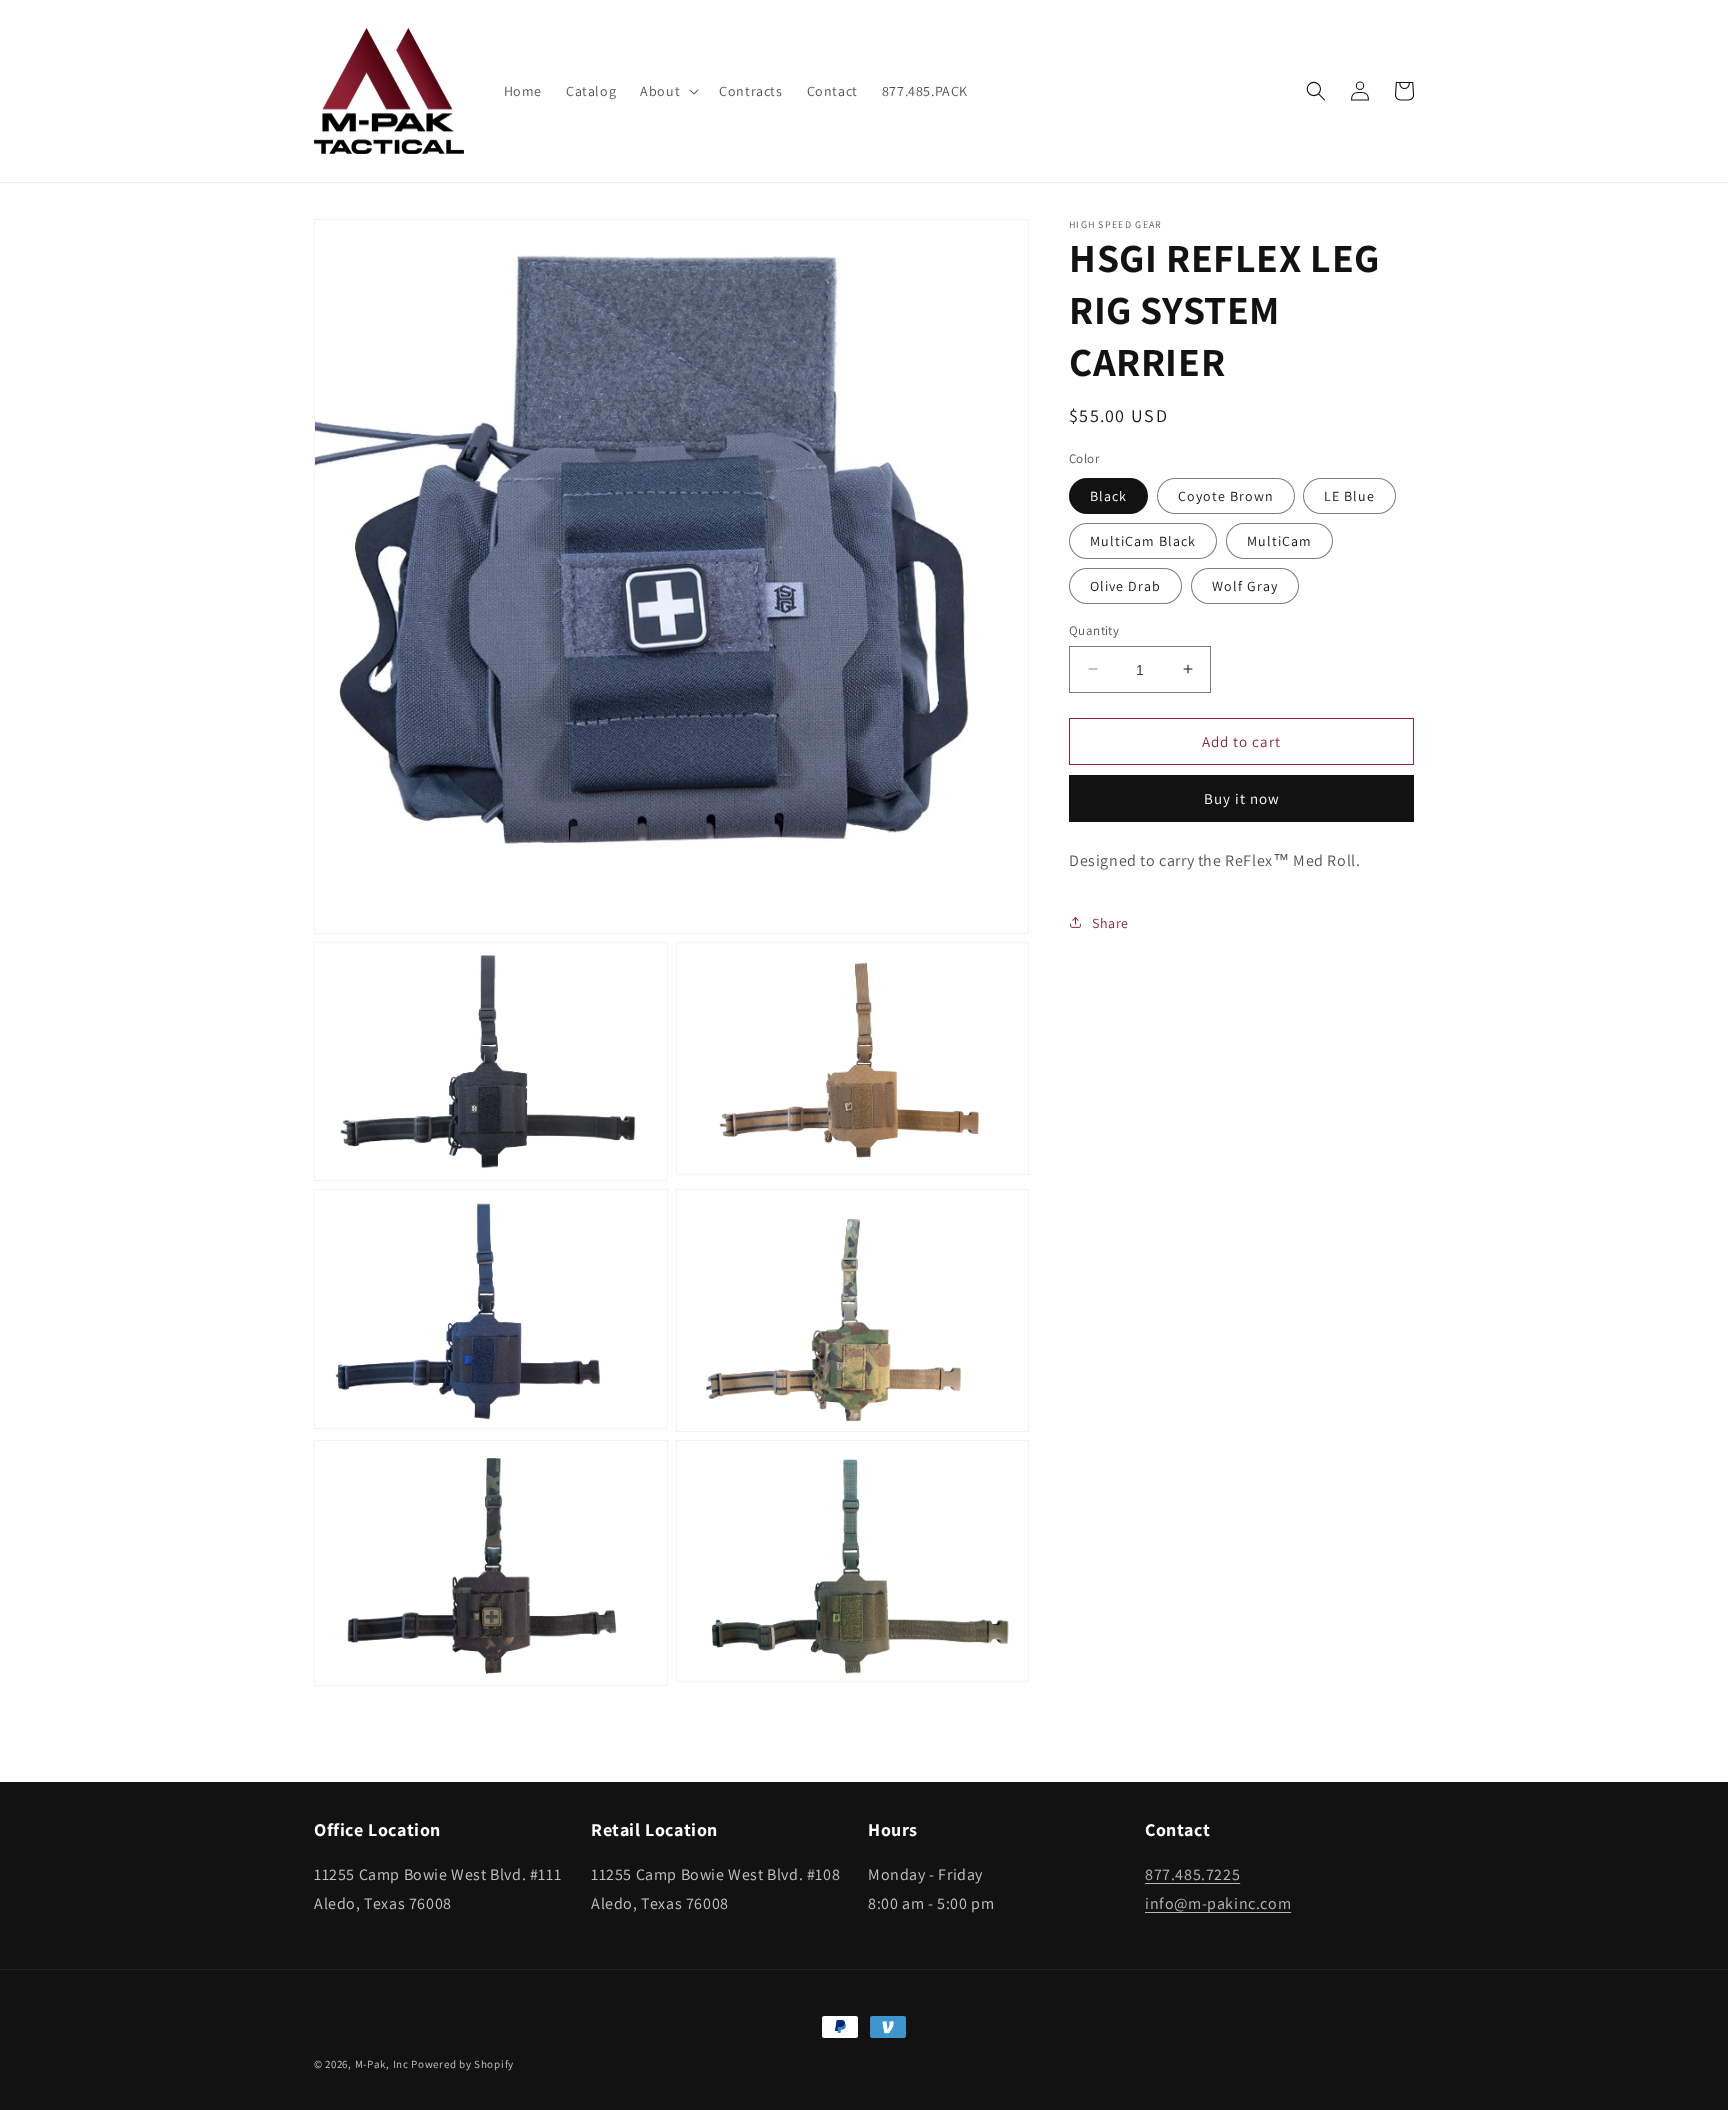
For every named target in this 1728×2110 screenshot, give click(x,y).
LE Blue (1349, 495)
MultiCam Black (1143, 540)
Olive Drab (1125, 585)
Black (1108, 495)
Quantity (1094, 629)
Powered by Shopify (462, 2064)
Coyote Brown (1226, 495)
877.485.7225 (1192, 1874)
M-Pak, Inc (382, 2064)
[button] (667, 91)
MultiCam (1279, 540)
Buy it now (1242, 798)
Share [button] (1110, 922)
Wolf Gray (1245, 585)
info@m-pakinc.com (1218, 1903)
